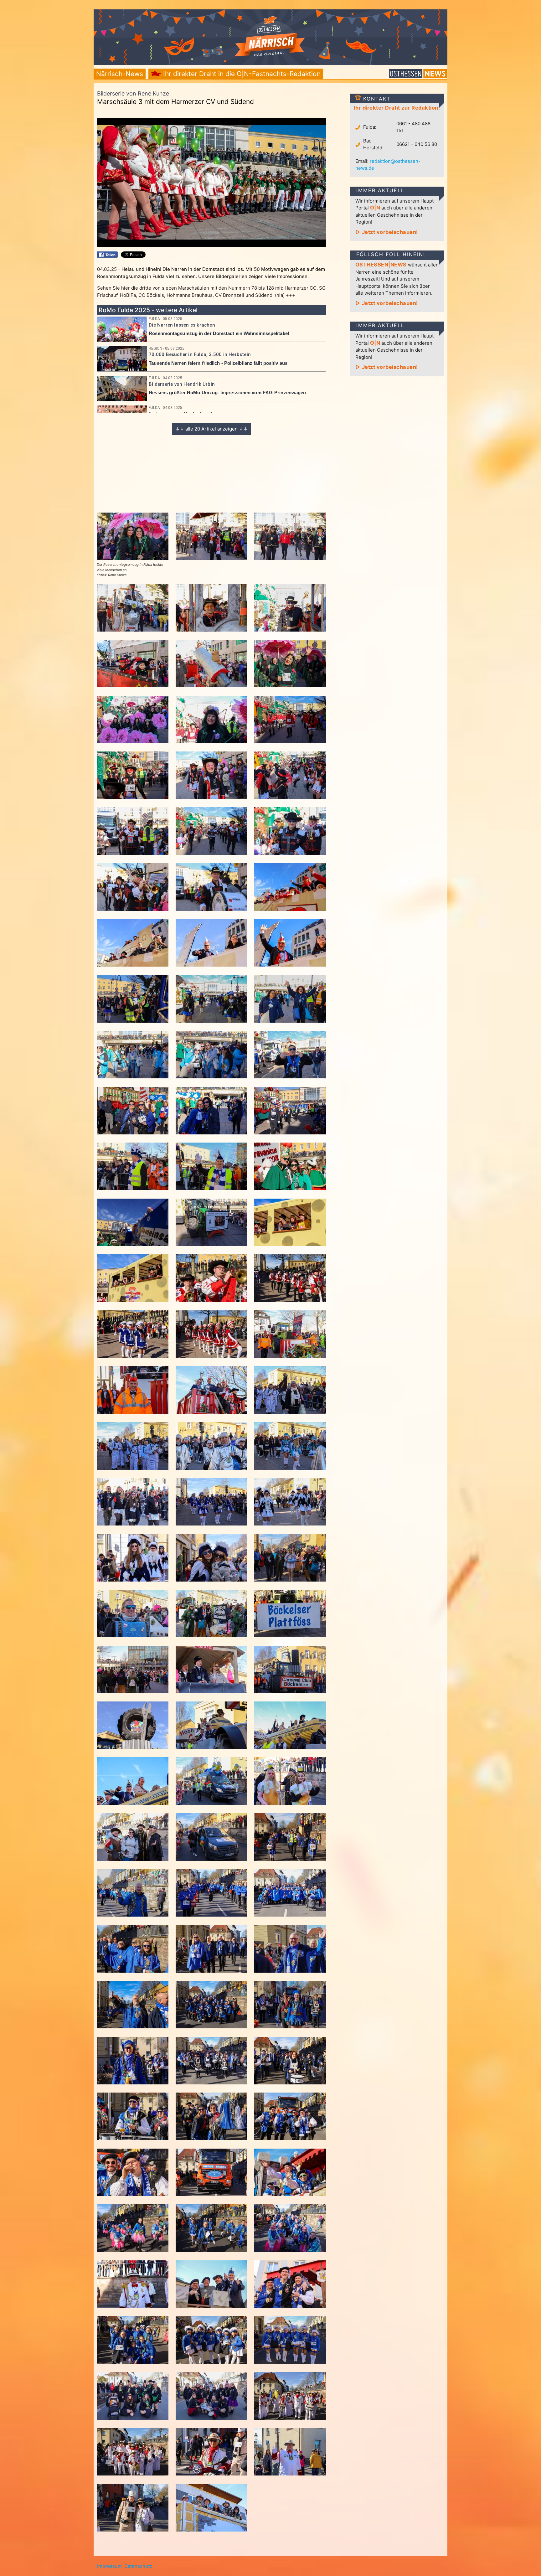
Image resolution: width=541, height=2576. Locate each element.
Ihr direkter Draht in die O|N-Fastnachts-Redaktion (241, 74)
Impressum (109, 2566)
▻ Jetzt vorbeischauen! (387, 232)
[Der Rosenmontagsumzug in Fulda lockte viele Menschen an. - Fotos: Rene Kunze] (133, 558)
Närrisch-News (120, 74)
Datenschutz (138, 2566)
